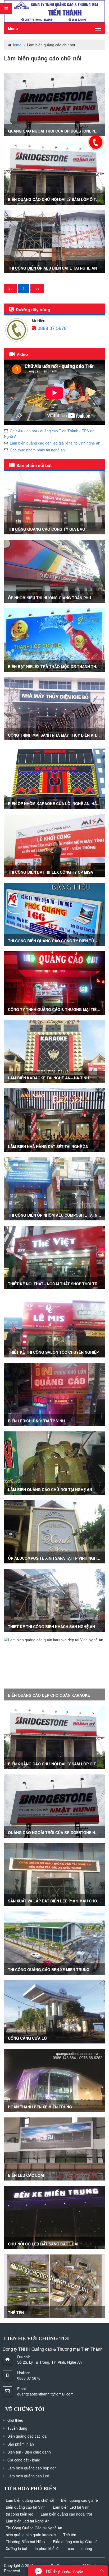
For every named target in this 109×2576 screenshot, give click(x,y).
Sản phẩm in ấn (21, 2444)
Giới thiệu (15, 2420)
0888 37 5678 (52, 328)
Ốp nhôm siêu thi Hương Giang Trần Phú (49, 598)
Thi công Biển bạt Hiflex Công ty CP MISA (51, 872)
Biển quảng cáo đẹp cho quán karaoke (49, 1695)
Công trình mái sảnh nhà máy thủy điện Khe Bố (56, 735)
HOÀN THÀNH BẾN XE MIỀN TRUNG (40, 2107)
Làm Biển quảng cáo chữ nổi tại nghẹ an (50, 1489)
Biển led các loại (26, 2175)
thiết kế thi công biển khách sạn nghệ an (51, 1627)
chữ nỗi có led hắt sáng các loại (43, 2244)
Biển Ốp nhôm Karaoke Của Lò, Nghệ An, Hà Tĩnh (57, 803)
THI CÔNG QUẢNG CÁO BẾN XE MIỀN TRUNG (49, 1970)
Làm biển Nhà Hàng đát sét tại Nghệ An (48, 1146)
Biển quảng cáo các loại (27, 2436)
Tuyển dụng (17, 2428)
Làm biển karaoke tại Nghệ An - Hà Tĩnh (48, 1078)
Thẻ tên (16, 2313)
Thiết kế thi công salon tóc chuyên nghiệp (53, 1352)
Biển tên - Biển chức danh (29, 2452)
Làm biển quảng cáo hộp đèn (32, 2468)
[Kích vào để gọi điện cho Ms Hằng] (96, 142)
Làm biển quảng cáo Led (28, 2476)
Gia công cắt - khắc (24, 2460)
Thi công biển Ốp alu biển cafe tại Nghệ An (52, 268)
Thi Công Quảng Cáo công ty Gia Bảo (47, 529)
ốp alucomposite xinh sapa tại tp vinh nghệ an (57, 1558)
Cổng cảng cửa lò (27, 2038)
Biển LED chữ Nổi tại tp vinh (36, 1421)
